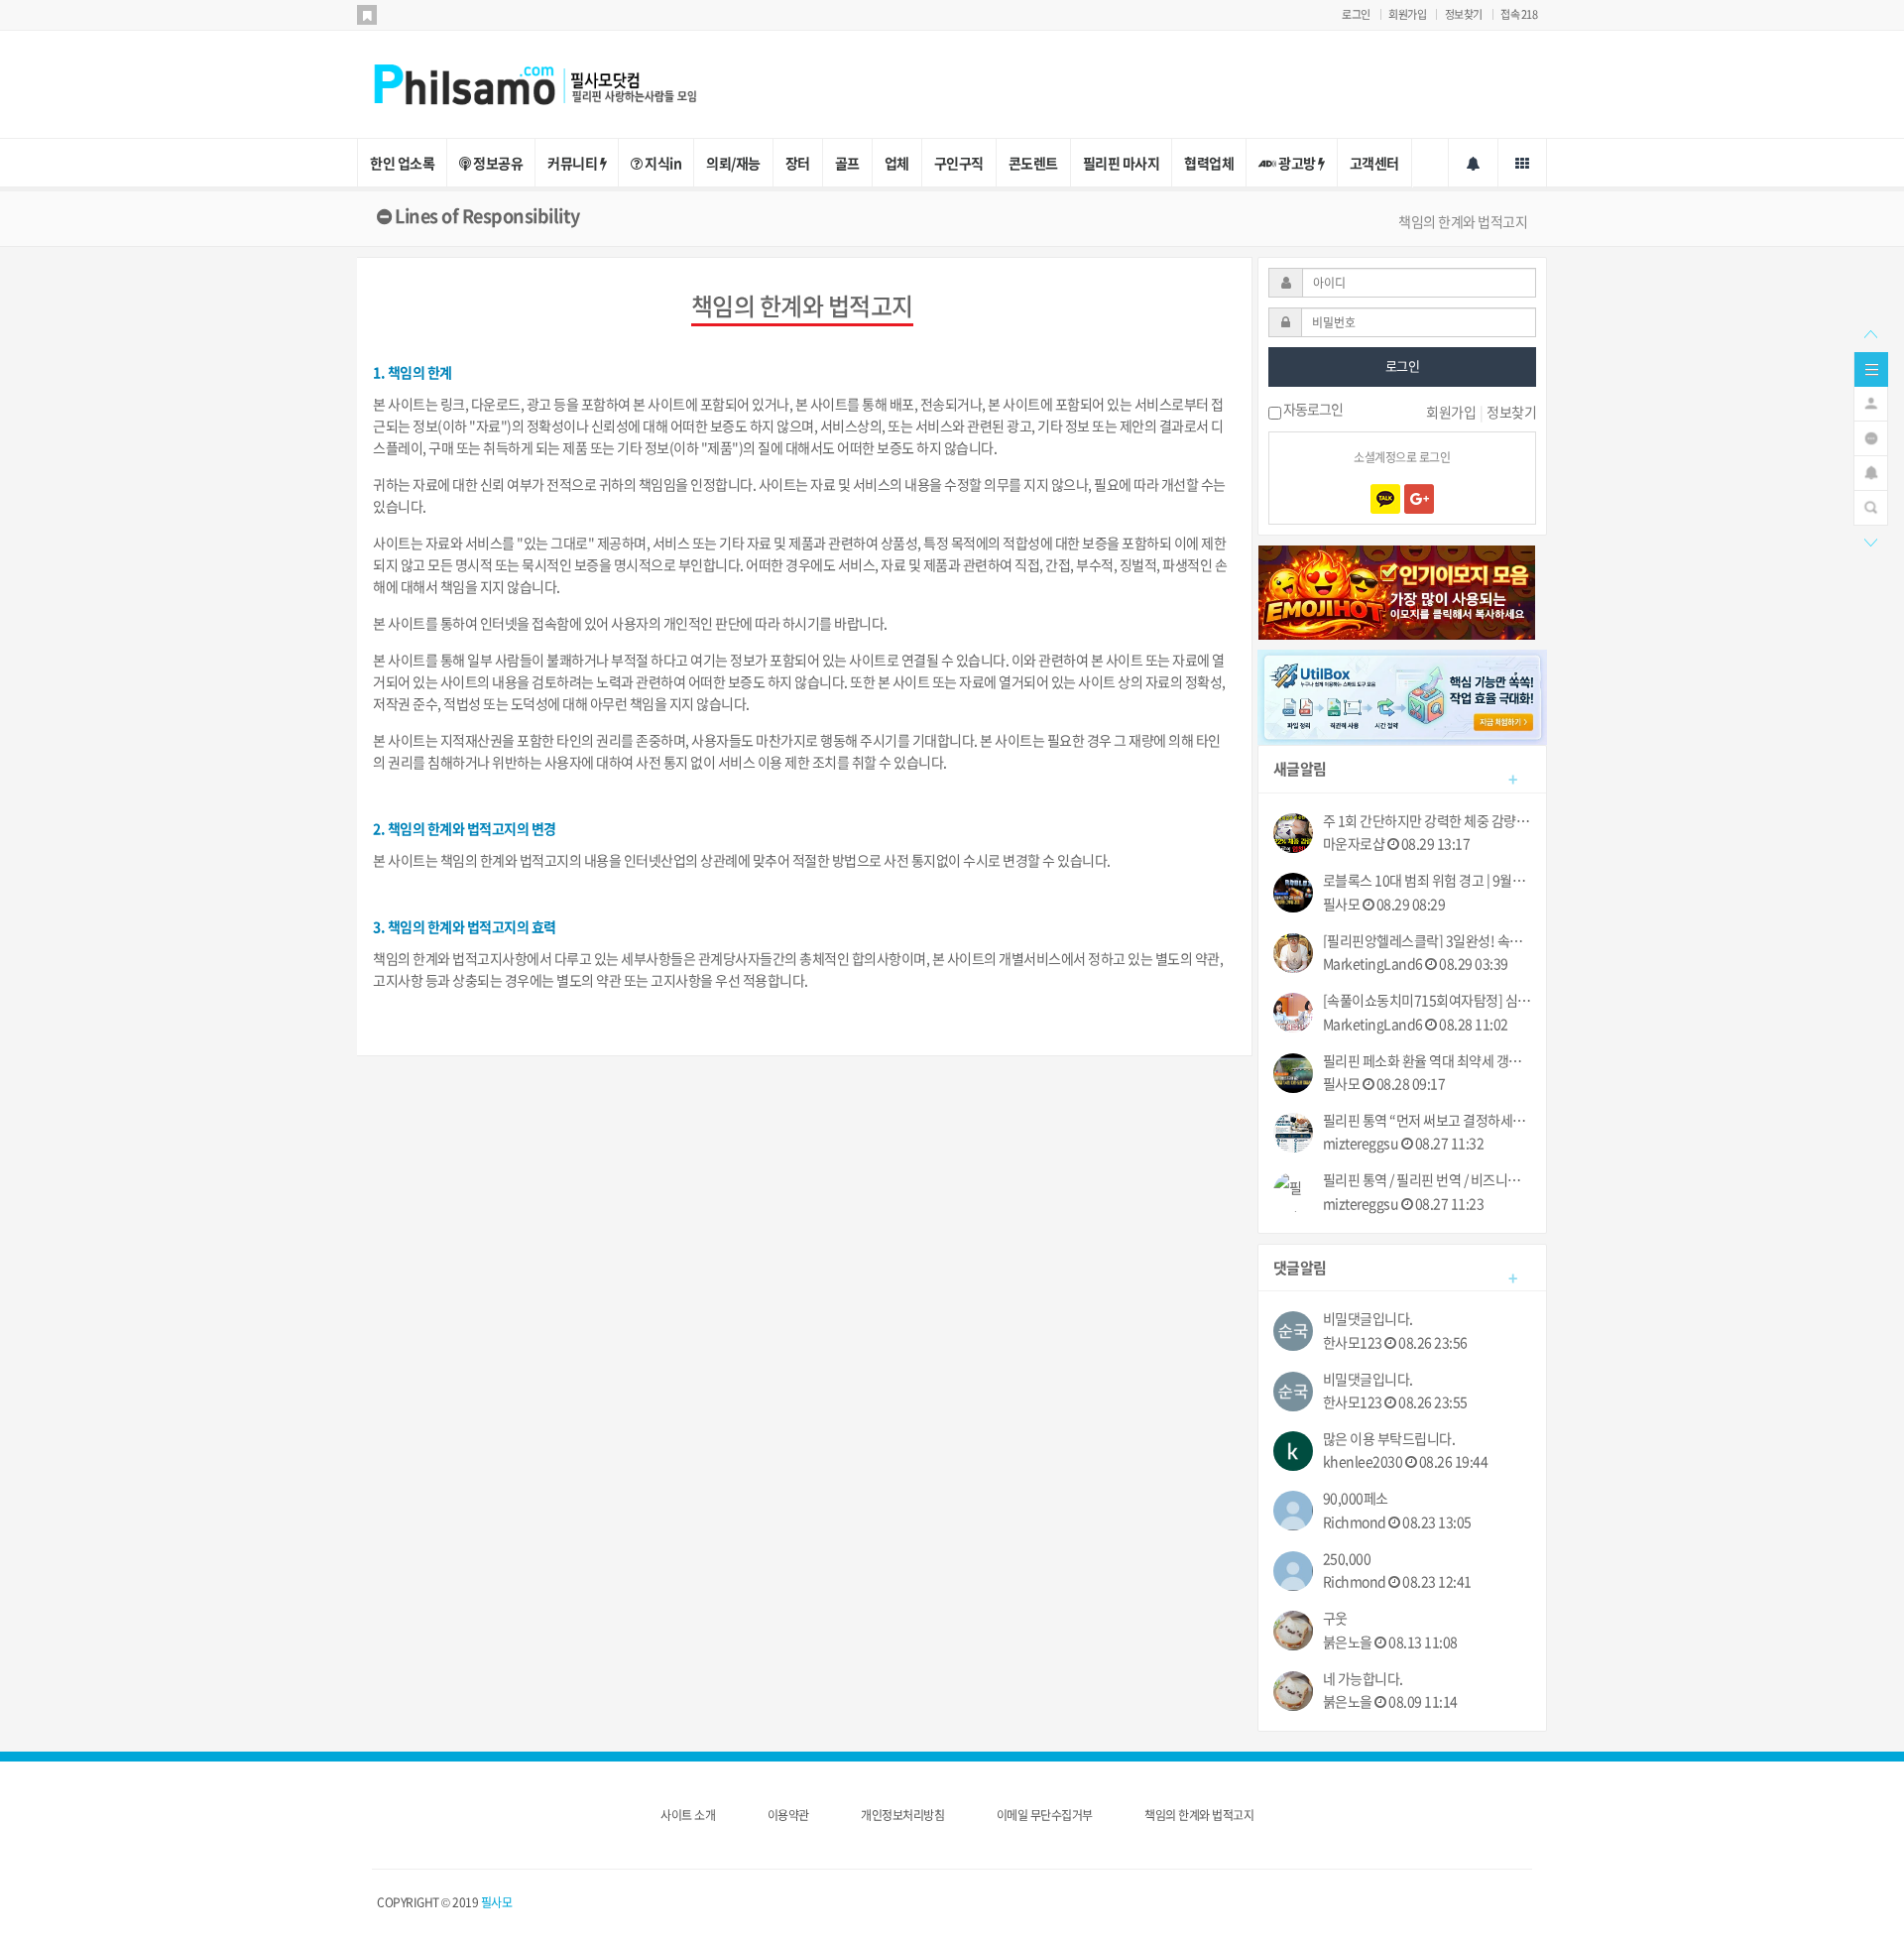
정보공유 (497, 163)
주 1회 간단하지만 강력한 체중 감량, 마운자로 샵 (1428, 821)
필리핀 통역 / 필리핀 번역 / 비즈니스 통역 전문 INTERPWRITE (1428, 1180)
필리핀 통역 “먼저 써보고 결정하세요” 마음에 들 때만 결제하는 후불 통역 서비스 (1428, 1120)
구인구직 (959, 163)
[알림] (1871, 471)
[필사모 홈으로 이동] (555, 82)
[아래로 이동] (1870, 541)
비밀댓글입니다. (1368, 1319)
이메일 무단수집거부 (1045, 1815)
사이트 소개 (688, 1815)
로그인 (1356, 14)
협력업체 (1209, 163)
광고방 (1298, 163)
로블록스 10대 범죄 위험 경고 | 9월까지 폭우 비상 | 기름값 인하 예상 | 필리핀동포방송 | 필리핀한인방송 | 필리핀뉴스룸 (1428, 880)
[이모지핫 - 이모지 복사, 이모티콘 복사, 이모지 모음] (1397, 590)
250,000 (1347, 1559)
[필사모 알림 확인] (1473, 163)
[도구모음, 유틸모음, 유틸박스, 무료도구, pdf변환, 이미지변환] (1403, 695)
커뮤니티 (574, 163)
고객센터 (1374, 163)
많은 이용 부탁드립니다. (1389, 1439)
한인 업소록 (402, 163)
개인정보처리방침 (902, 1815)
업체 (897, 163)
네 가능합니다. (1363, 1679)
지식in (662, 163)
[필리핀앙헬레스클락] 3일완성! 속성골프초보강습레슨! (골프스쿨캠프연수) (1428, 941)
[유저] (1871, 402)
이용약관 (788, 1815)
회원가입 (1407, 14)
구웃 (1335, 1618)
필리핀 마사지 (1122, 163)
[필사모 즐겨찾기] (367, 15)
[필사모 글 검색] (1871, 506)
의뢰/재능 (733, 163)
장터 (798, 163)
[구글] (1419, 499)
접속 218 (1519, 14)
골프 (847, 163)
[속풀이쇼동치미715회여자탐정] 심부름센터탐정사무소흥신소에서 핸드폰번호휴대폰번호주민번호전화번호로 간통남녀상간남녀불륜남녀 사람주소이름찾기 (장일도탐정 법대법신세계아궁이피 (1428, 1000)
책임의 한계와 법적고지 (1199, 1815)
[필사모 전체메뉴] (1522, 163)
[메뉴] (1871, 367)
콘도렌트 (1033, 163)
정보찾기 (1464, 14)
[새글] (1871, 436)
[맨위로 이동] (1870, 332)
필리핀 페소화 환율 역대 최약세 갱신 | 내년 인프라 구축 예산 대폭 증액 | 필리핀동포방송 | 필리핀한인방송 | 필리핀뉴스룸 (1428, 1061)
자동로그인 (1312, 411)
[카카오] (1385, 499)
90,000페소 (1356, 1498)
